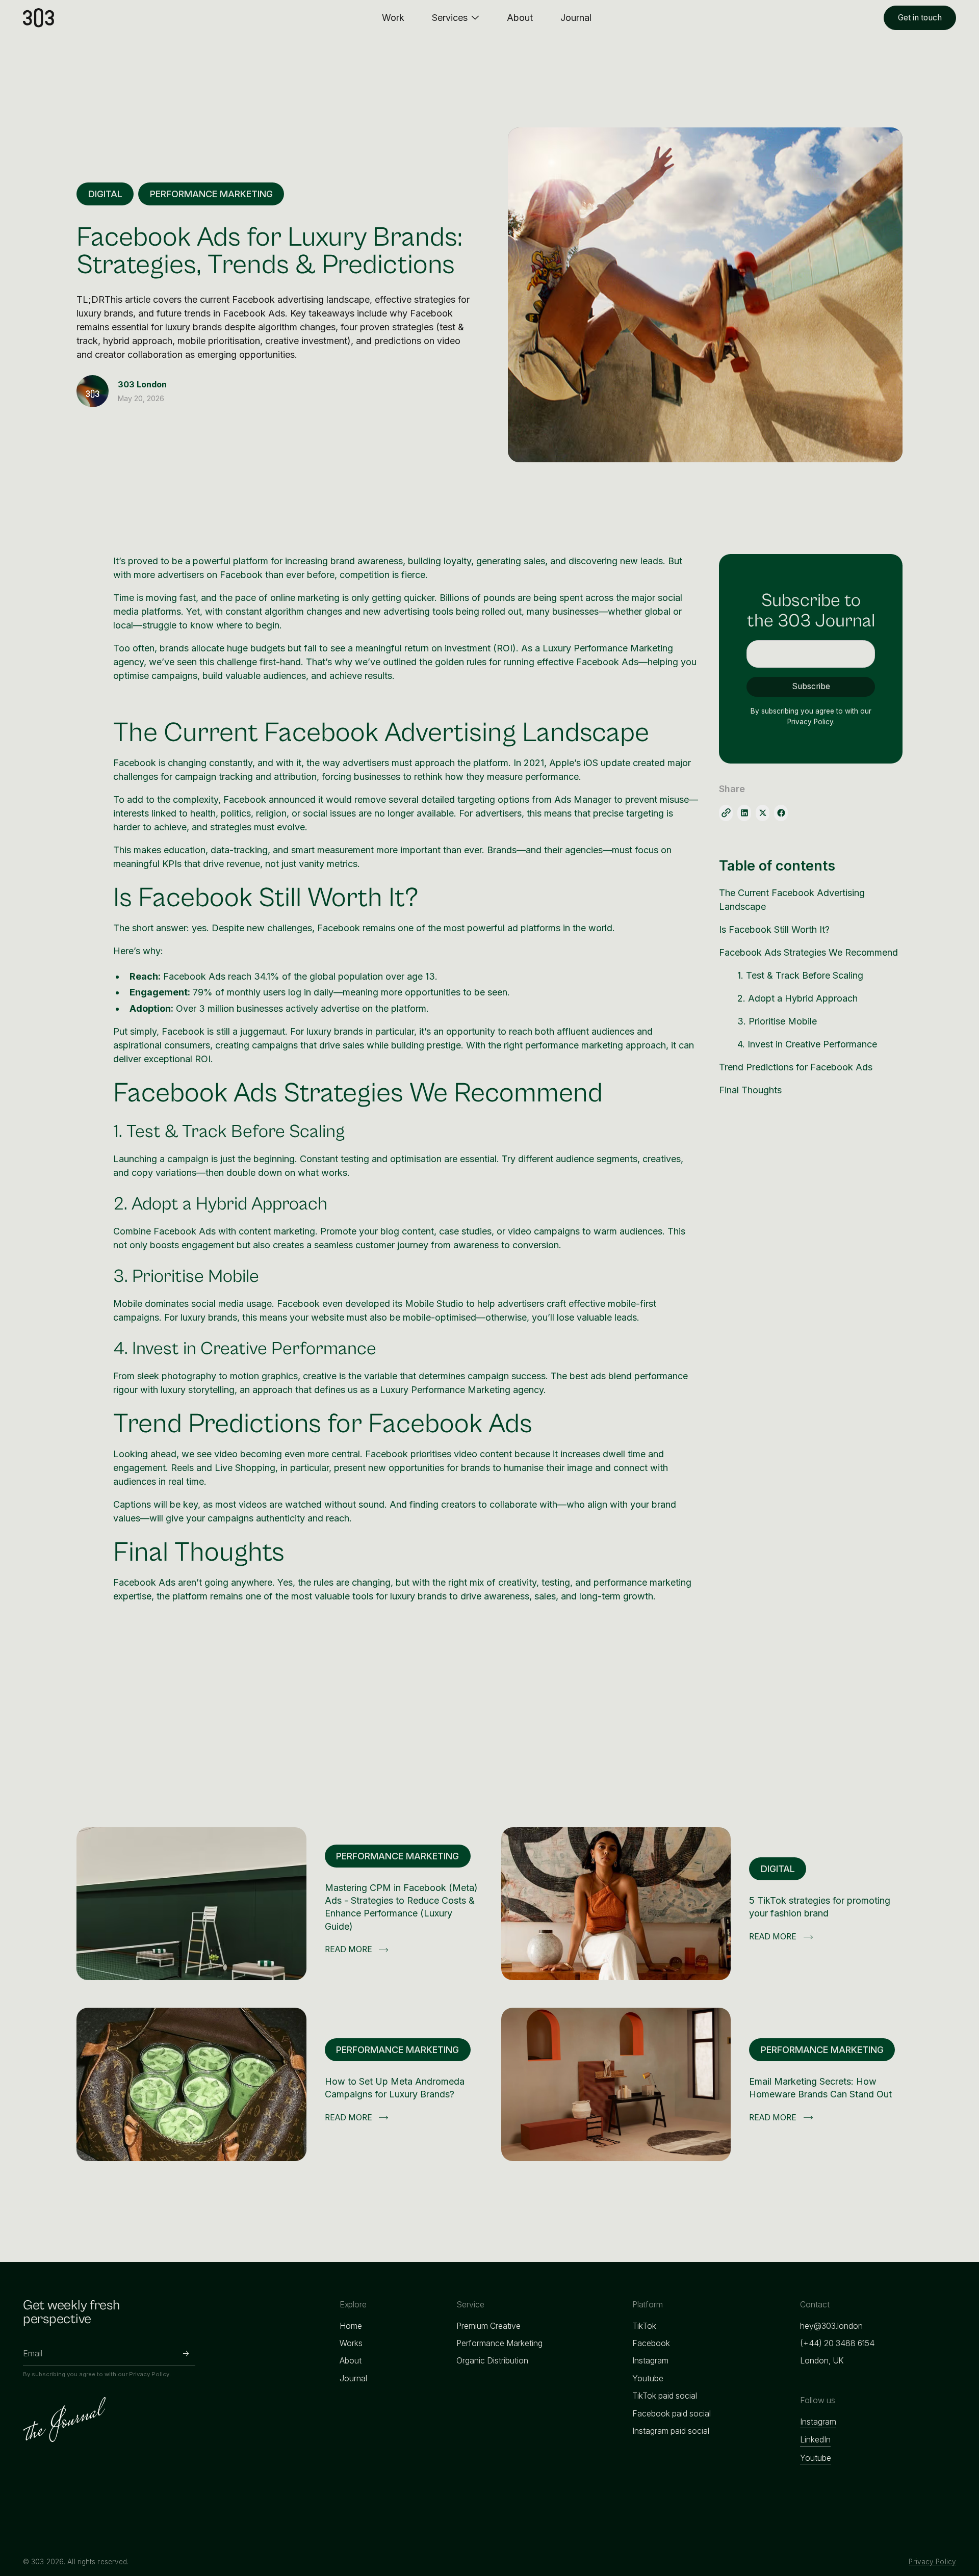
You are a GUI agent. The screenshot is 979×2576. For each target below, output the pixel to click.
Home (351, 2326)
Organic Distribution (492, 2361)
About (351, 2361)
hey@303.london (831, 2326)
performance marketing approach (596, 1045)
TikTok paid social (665, 2396)
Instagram (650, 2361)
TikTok (644, 2326)
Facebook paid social (672, 2414)
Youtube (648, 2378)
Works (351, 2343)
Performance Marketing (499, 2343)
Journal (353, 2378)
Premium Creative (488, 2326)
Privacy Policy (932, 2562)
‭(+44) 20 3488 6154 (837, 2343)
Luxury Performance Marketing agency (462, 1390)
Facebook (651, 2343)
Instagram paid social (671, 2431)
